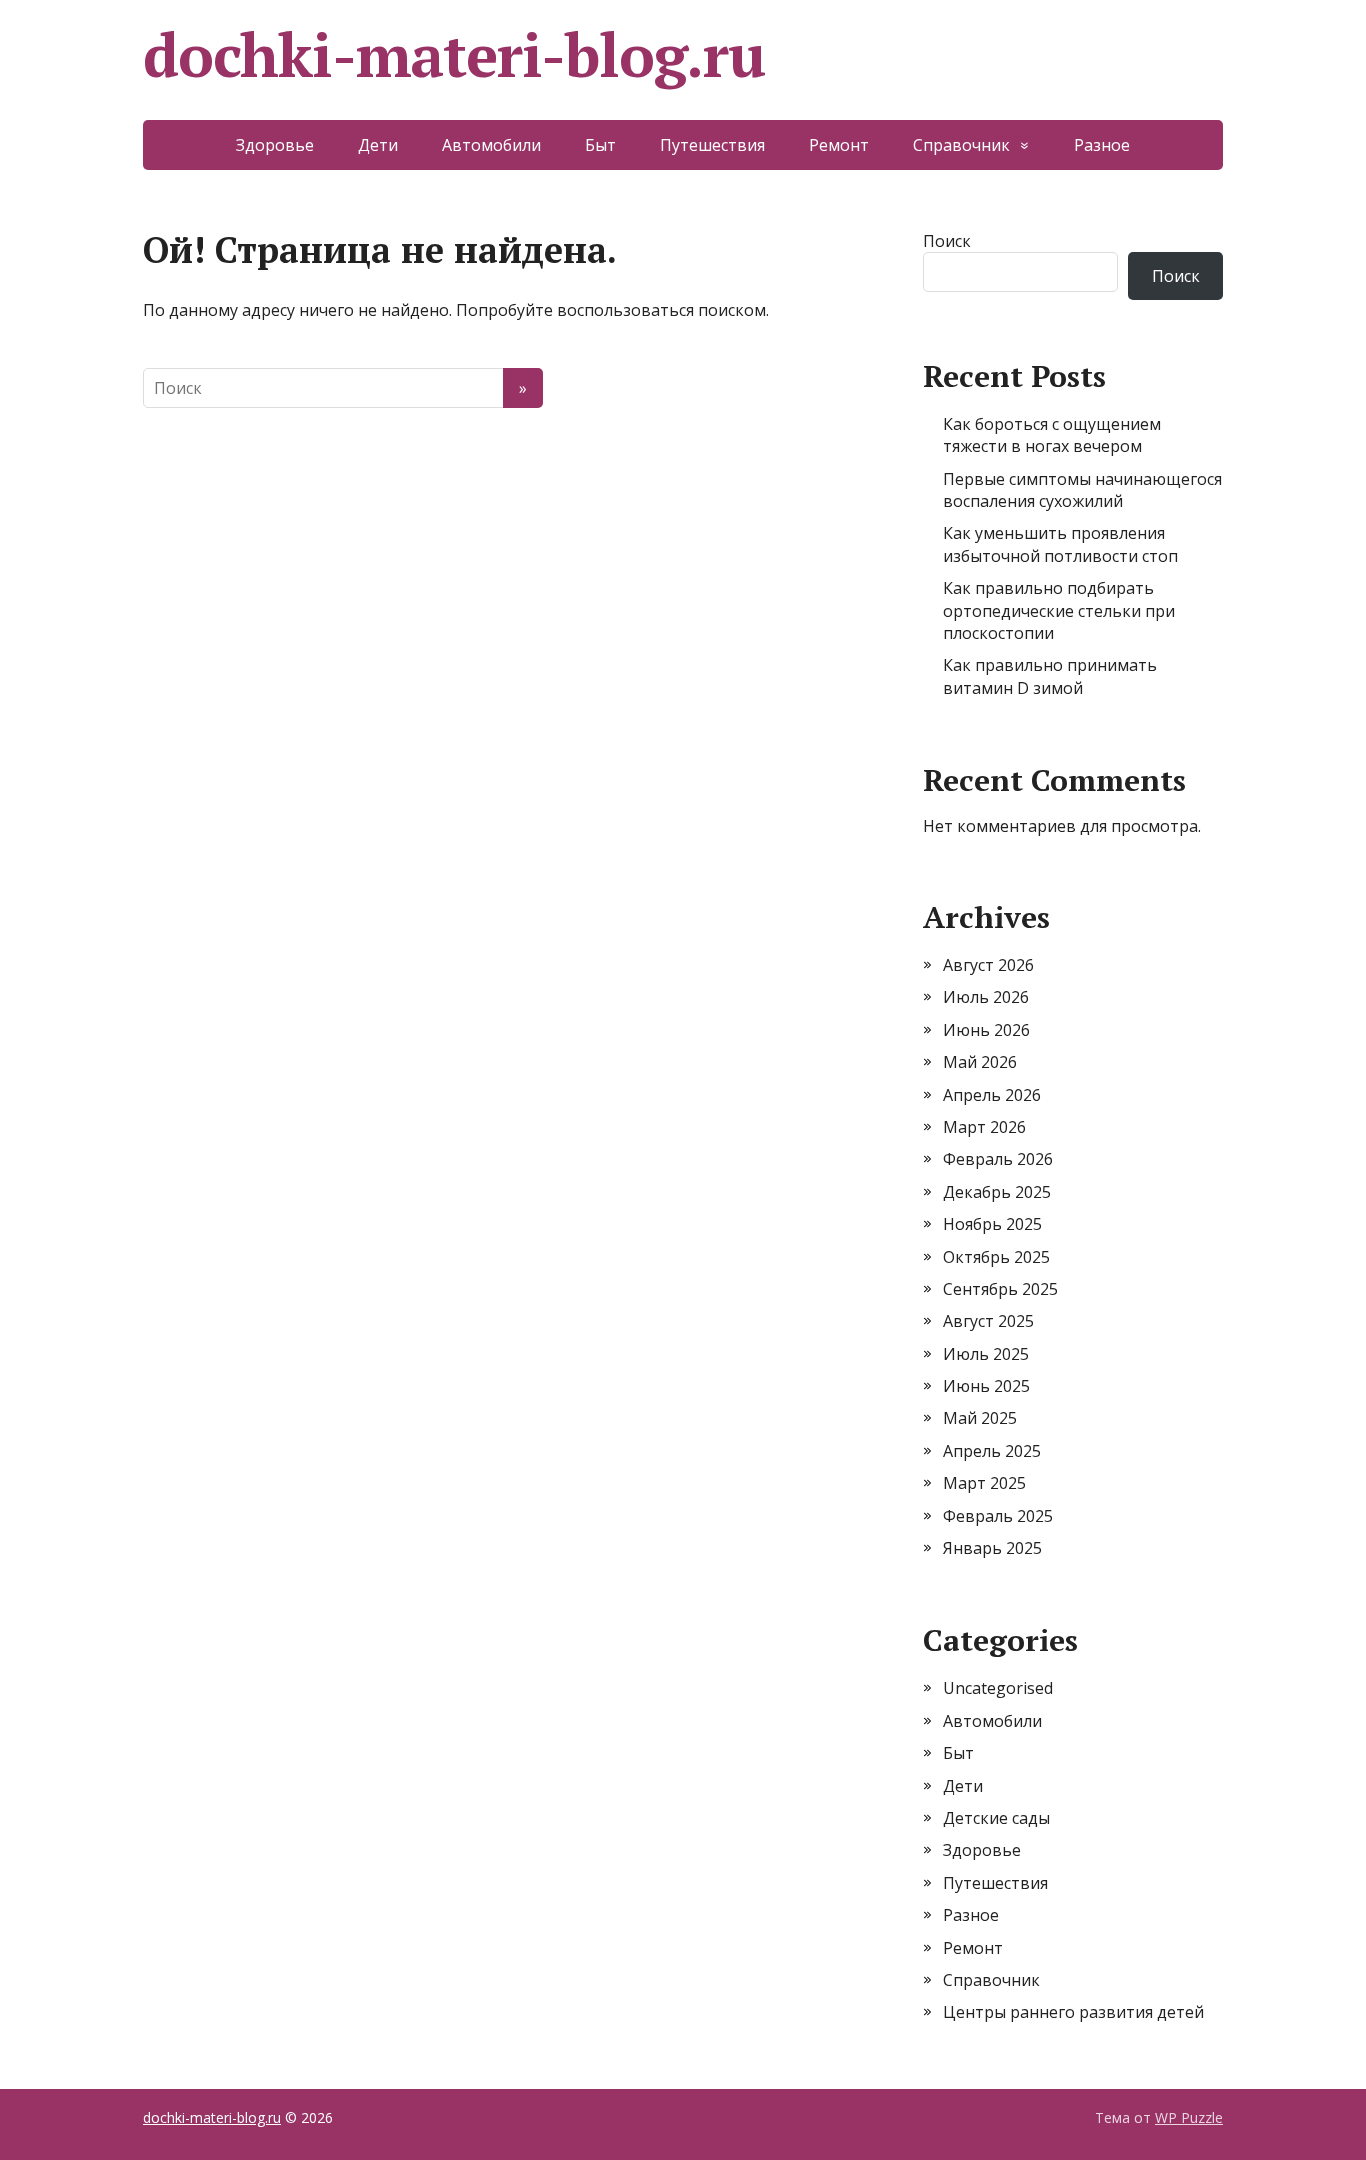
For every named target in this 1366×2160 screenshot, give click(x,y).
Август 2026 (988, 965)
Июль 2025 (986, 1354)
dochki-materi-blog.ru (454, 55)
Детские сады (996, 1818)
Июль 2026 (986, 997)
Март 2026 (984, 1127)
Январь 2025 (992, 1548)
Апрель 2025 (992, 1451)
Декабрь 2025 (997, 1192)
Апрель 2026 (992, 1095)
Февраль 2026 (998, 1159)
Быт (600, 145)
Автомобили (491, 145)
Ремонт (839, 145)
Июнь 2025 (986, 1386)
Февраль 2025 (998, 1516)
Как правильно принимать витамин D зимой (1050, 676)
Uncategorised (998, 1688)
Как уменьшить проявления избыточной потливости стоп (1060, 544)
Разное (1102, 145)
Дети (378, 145)
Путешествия (712, 145)
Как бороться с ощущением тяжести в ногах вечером (1052, 435)
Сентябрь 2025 (1000, 1289)
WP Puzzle (1189, 2117)
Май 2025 (980, 1418)
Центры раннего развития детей (1073, 2012)
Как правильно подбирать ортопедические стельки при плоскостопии (1059, 610)
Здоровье (275, 145)
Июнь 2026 (986, 1030)
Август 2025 (988, 1321)
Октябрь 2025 (996, 1257)
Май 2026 (980, 1062)
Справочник (961, 145)
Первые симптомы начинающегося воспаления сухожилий (1082, 490)
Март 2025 (984, 1483)
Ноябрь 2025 (992, 1224)
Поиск (947, 241)
